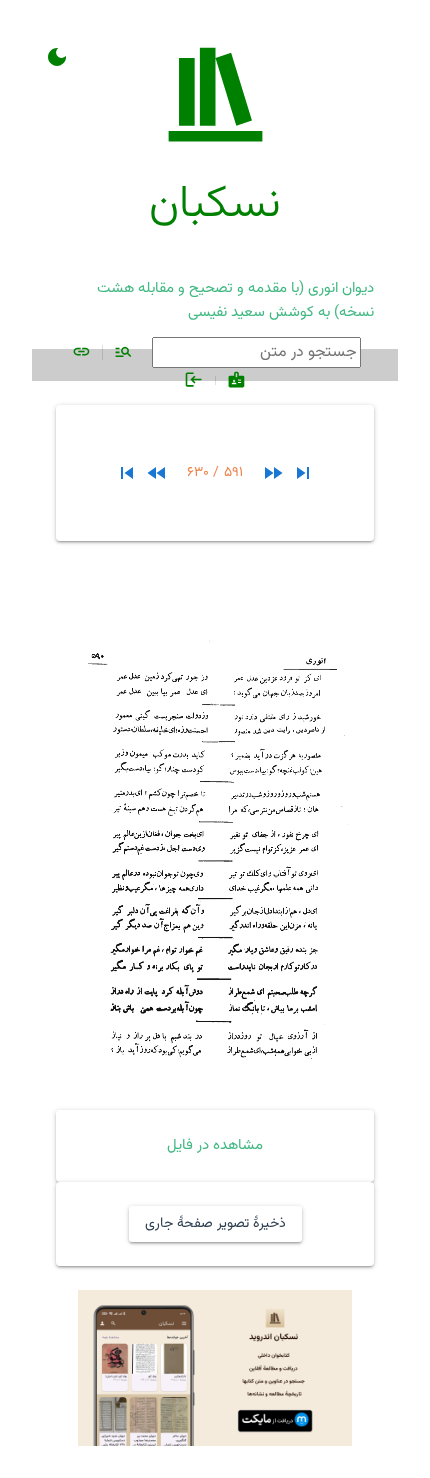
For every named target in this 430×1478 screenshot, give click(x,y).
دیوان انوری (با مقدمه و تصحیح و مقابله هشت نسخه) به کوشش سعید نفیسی (235, 300)
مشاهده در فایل (215, 1145)
